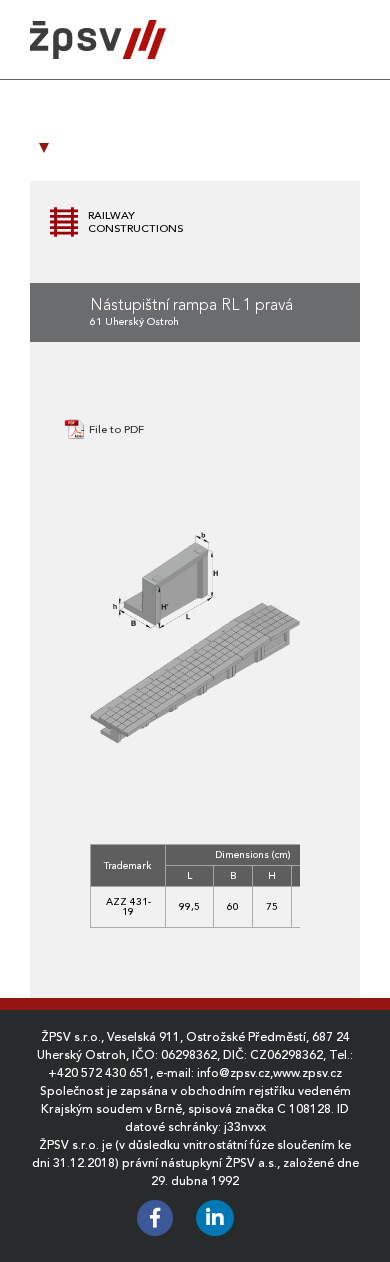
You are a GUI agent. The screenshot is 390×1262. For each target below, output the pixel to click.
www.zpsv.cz (307, 1073)
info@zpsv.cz (233, 1073)
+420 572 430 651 (99, 1073)
